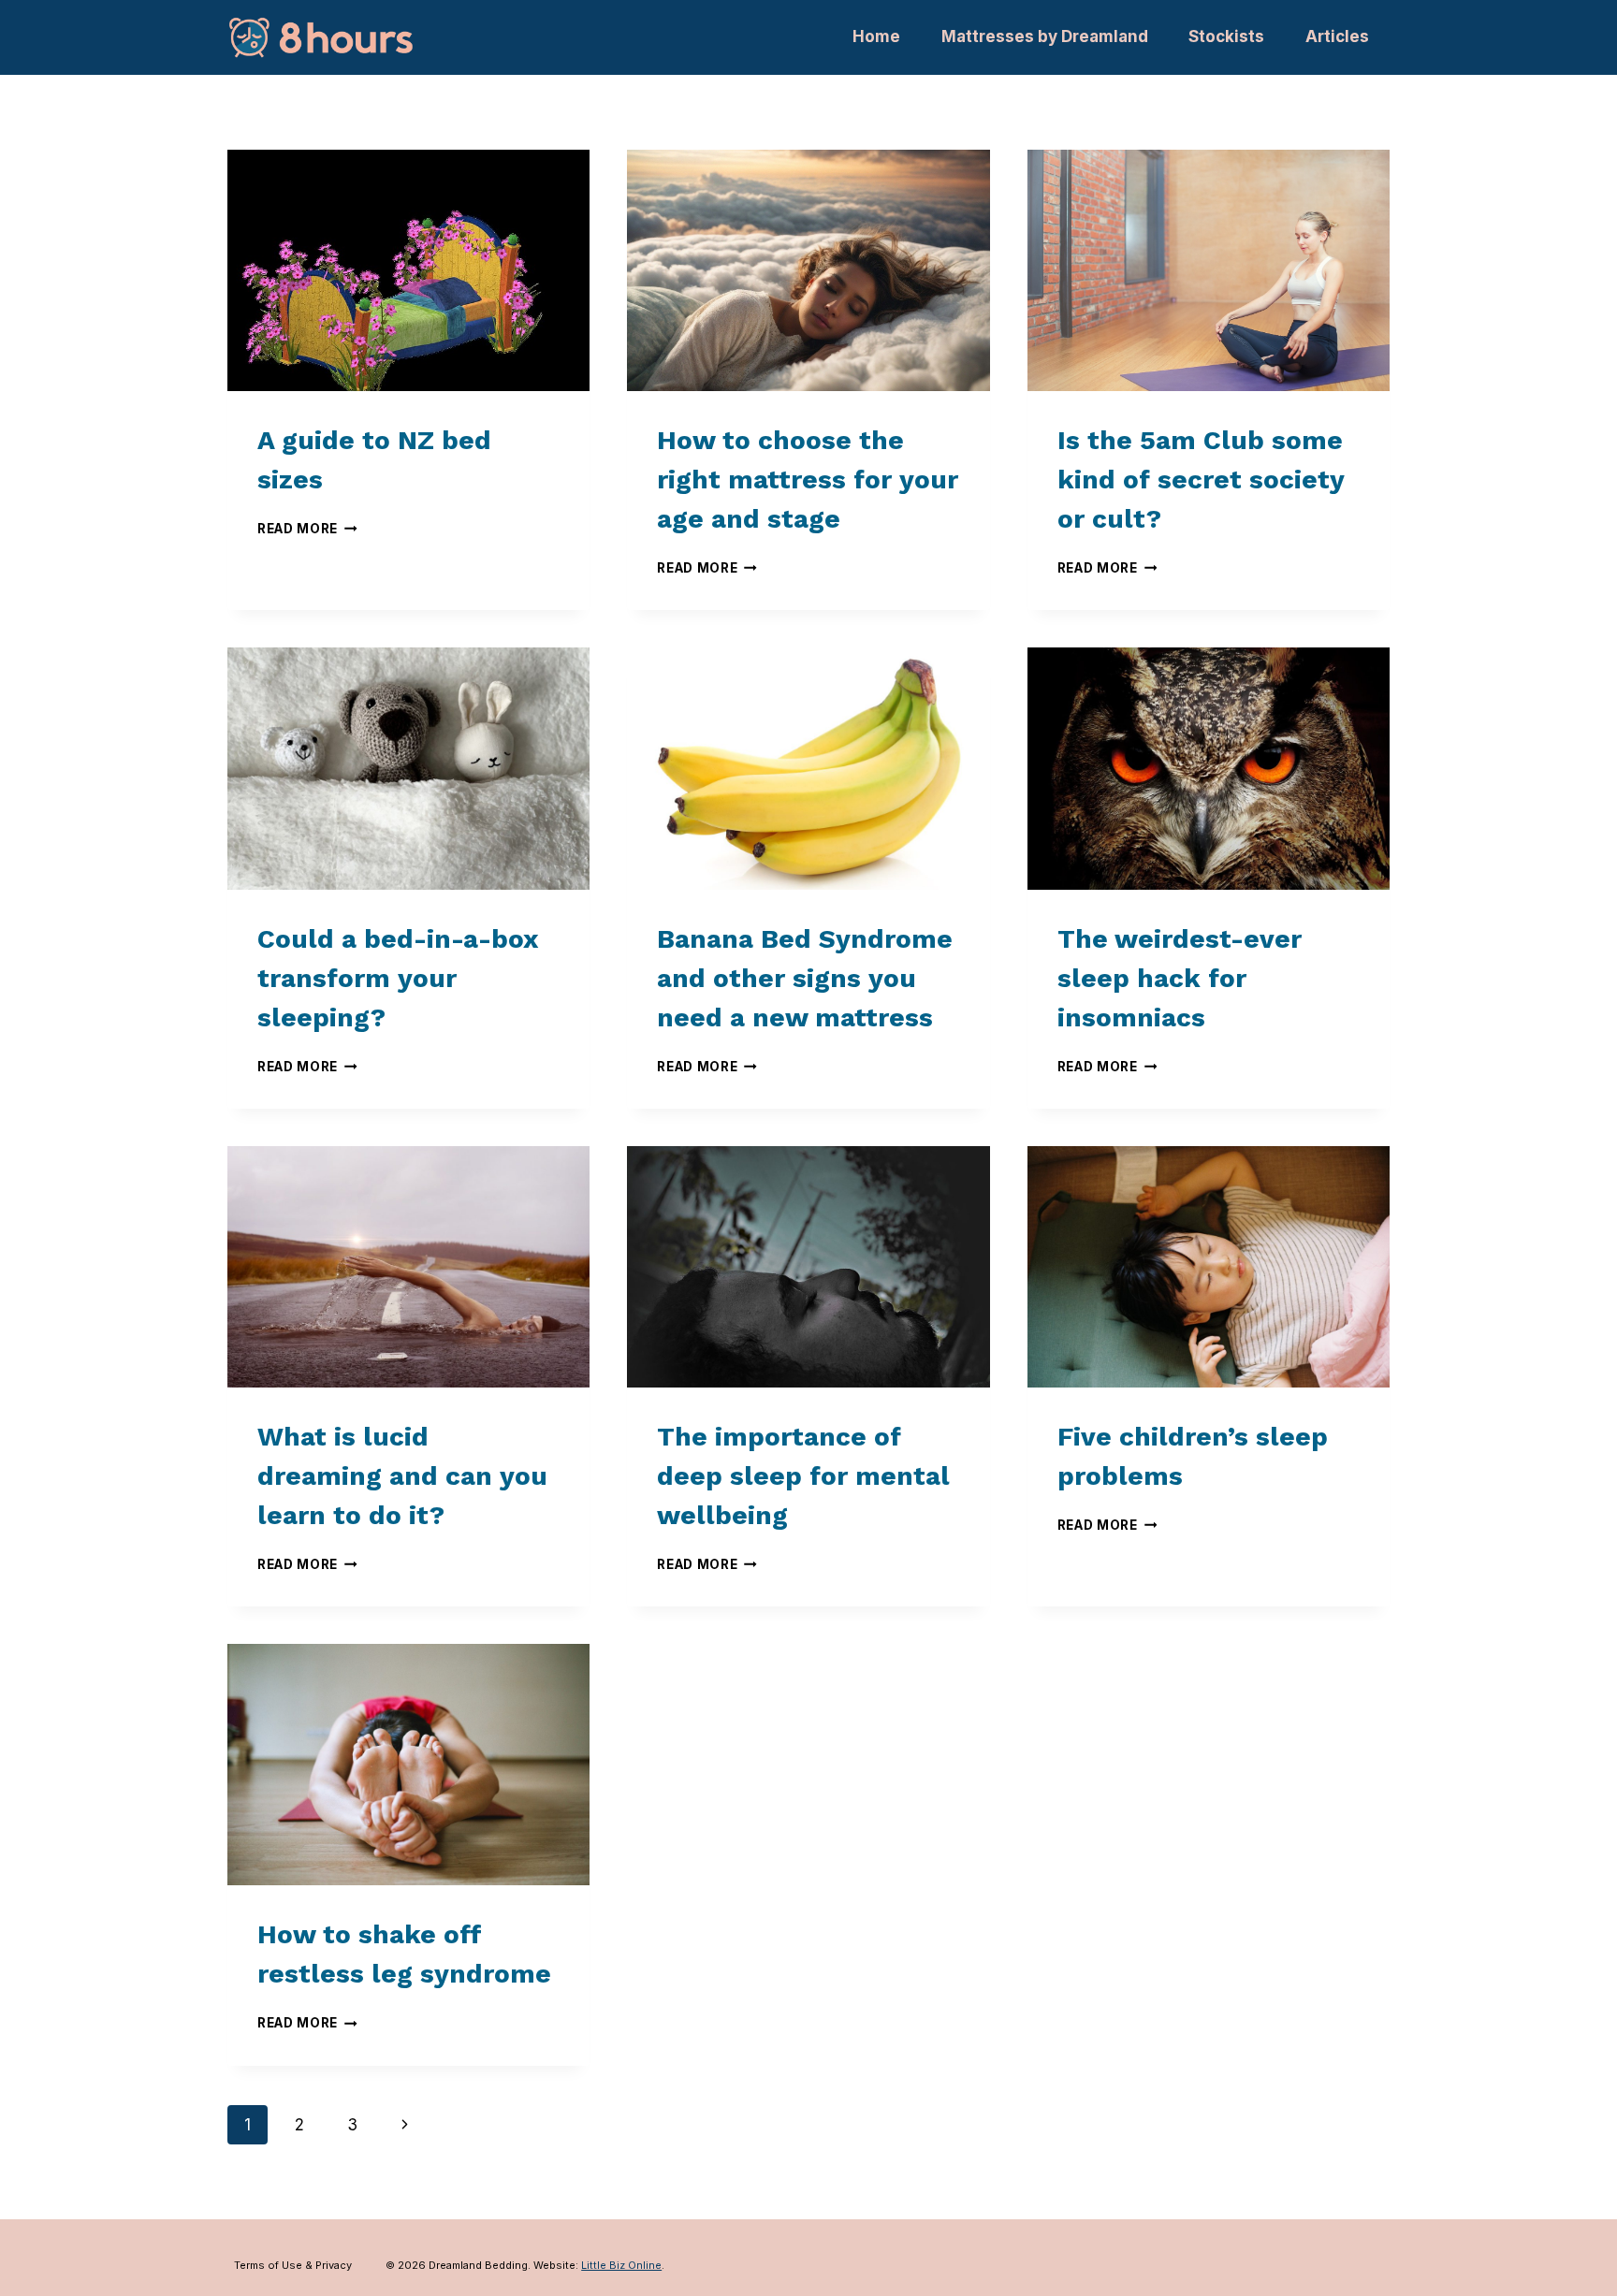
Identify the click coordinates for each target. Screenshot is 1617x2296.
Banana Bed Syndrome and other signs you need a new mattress (805, 978)
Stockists (1226, 36)
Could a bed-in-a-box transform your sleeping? (397, 978)
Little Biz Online (621, 2265)
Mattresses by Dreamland (1045, 36)
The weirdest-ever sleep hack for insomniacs (1180, 978)
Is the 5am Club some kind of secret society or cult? (1201, 480)
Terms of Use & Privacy (293, 2265)
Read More (307, 529)
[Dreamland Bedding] (321, 37)
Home (876, 36)
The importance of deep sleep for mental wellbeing (803, 1476)
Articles (1337, 36)
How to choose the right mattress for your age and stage (808, 480)
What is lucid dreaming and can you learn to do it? (402, 1476)
